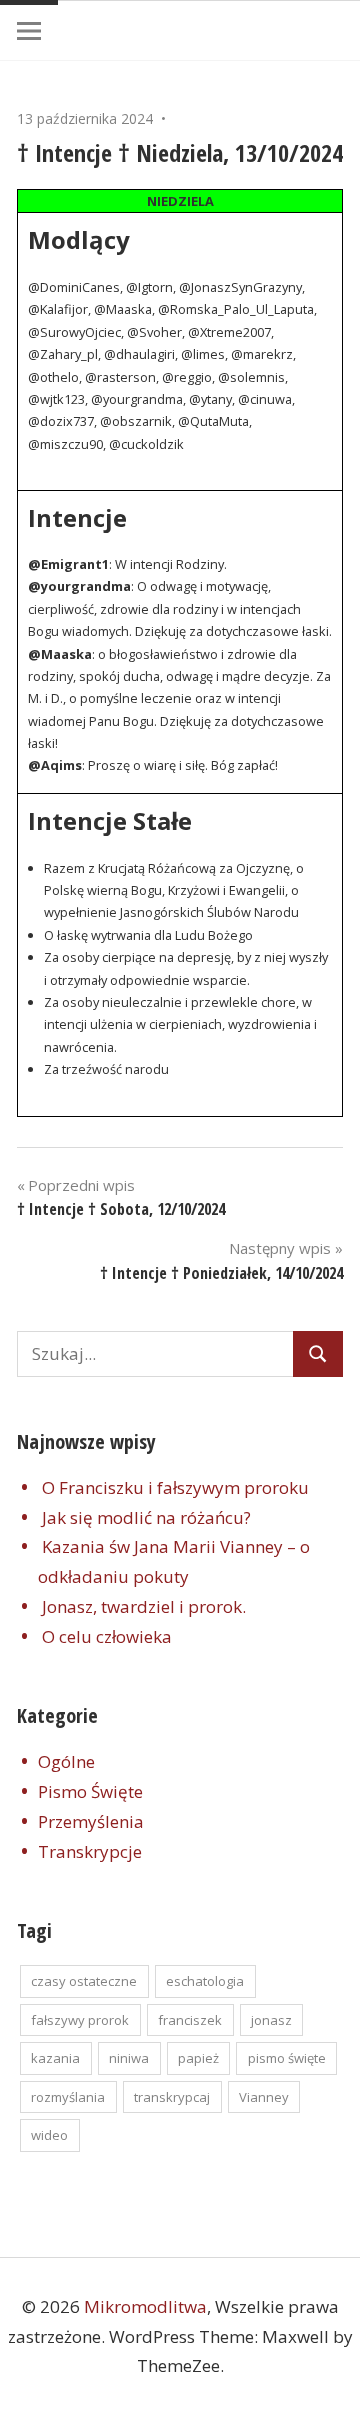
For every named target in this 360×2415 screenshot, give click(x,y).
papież (198, 2058)
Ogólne (66, 1761)
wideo (49, 2135)
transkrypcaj (172, 2097)
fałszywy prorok (80, 2020)
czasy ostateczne (84, 1981)
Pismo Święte (90, 1791)
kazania (55, 2058)
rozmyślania (68, 2097)
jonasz (271, 2020)
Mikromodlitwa (145, 2306)
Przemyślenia (91, 1821)
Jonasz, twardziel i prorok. (144, 1606)
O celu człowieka (107, 1636)
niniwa (129, 2058)
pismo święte (287, 2058)
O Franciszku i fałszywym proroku (175, 1487)
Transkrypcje (90, 1851)
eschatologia (205, 1981)
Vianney (264, 2097)
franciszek (190, 2020)
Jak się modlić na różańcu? (146, 1517)
